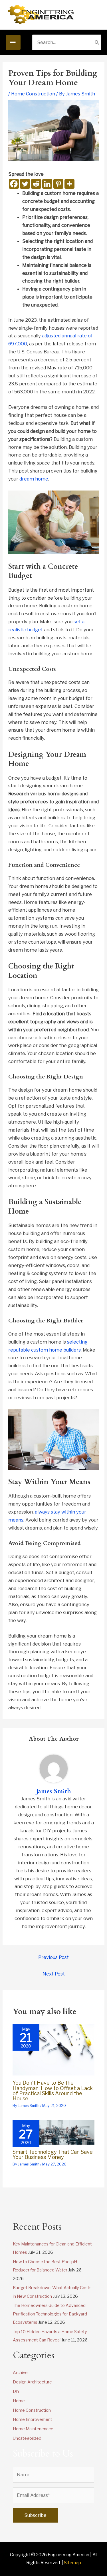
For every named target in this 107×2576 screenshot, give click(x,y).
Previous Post (53, 1957)
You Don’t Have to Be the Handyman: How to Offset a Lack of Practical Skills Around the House (53, 2090)
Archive (20, 2373)
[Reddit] (36, 184)
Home (19, 2401)
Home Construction (33, 94)
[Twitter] (25, 184)
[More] (69, 184)
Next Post (54, 1974)
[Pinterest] (58, 184)
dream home (34, 479)
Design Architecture (32, 2382)
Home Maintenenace (33, 2429)
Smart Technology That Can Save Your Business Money (53, 2154)
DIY (16, 2391)
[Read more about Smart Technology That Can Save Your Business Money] (53, 2132)
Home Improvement (33, 2419)
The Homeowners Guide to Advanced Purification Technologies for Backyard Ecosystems (50, 2314)
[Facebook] (14, 184)
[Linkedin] (47, 184)
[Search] (97, 42)
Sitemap (72, 2563)
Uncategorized (27, 2438)
